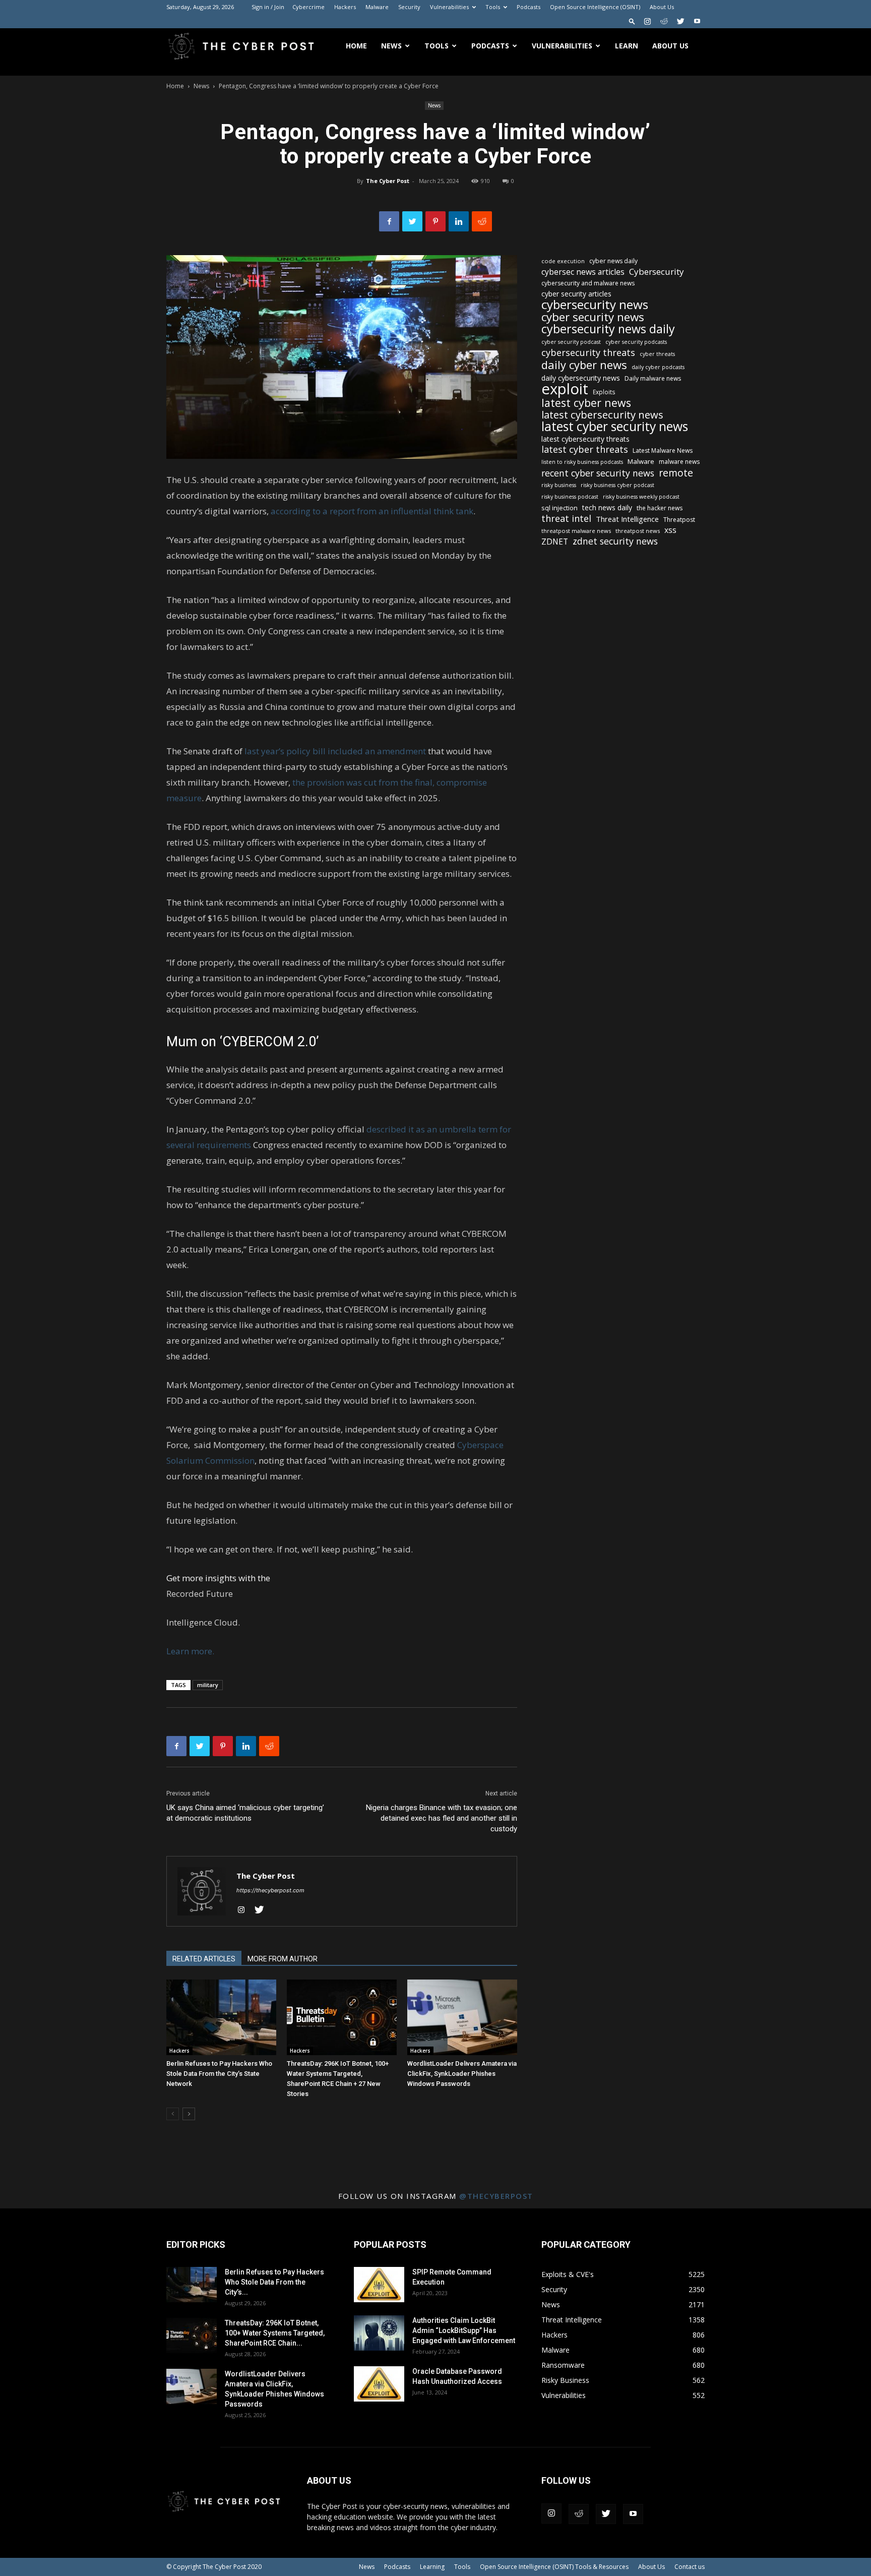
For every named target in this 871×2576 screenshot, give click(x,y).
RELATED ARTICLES (204, 1959)
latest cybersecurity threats (585, 439)
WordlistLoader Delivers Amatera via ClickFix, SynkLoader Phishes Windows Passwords (462, 2074)
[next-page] (189, 2114)
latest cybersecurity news (602, 415)
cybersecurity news (595, 304)
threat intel (566, 519)
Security (409, 7)
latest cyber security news (615, 426)
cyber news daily (613, 261)
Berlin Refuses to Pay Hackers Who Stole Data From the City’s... (274, 2282)
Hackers (345, 7)
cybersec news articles (583, 272)
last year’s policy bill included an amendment (335, 751)
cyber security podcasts (636, 342)
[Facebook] (389, 221)
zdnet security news (615, 541)
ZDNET (555, 542)
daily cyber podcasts (658, 367)
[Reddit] (664, 21)
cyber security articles (576, 294)
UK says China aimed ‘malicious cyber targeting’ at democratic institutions (245, 1813)
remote (676, 473)
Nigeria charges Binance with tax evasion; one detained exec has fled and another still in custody (442, 1818)
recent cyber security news (598, 473)
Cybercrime (308, 7)
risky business (559, 485)
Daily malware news (653, 378)
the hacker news (660, 508)
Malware (377, 7)
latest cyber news (586, 403)
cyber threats (657, 354)
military (208, 1685)
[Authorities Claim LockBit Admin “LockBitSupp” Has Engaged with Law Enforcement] (379, 2333)
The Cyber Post (388, 181)
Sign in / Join (268, 7)
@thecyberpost (496, 2196)
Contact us (690, 2567)
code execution (563, 261)
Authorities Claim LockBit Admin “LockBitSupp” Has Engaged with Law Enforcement (464, 2330)
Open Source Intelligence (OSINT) (595, 7)
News (391, 46)
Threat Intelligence (627, 519)
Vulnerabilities (449, 7)
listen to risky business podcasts (582, 462)
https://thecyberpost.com (270, 1890)
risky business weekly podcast (641, 497)
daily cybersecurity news (581, 378)
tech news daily (607, 507)
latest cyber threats (585, 450)
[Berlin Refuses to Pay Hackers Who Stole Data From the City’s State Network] (221, 2017)
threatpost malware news (576, 531)
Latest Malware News (663, 451)
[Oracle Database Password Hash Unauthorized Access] (379, 2384)
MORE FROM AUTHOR (283, 1959)
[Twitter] (680, 21)
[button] (632, 21)
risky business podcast (570, 497)
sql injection (559, 508)
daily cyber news (584, 365)
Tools (493, 7)
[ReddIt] (482, 221)
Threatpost (679, 520)
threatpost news (638, 531)
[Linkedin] (459, 221)
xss (670, 530)
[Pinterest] (435, 221)
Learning (432, 2567)
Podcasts (528, 7)
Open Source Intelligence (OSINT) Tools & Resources (554, 2567)
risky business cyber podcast (617, 485)
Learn (627, 46)
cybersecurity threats (588, 353)
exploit (565, 389)
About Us (662, 7)
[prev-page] (173, 2114)
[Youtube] (697, 21)
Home (356, 46)
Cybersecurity (657, 272)
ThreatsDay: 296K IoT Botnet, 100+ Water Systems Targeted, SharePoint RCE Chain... (275, 2333)
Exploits (604, 392)
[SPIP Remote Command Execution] (379, 2285)
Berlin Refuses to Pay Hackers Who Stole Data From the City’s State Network (219, 2074)
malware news (679, 462)
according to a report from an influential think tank (372, 511)
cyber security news (593, 317)
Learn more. (190, 1651)
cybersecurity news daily (608, 329)
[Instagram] (647, 21)
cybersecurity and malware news (588, 283)
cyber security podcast (571, 342)
